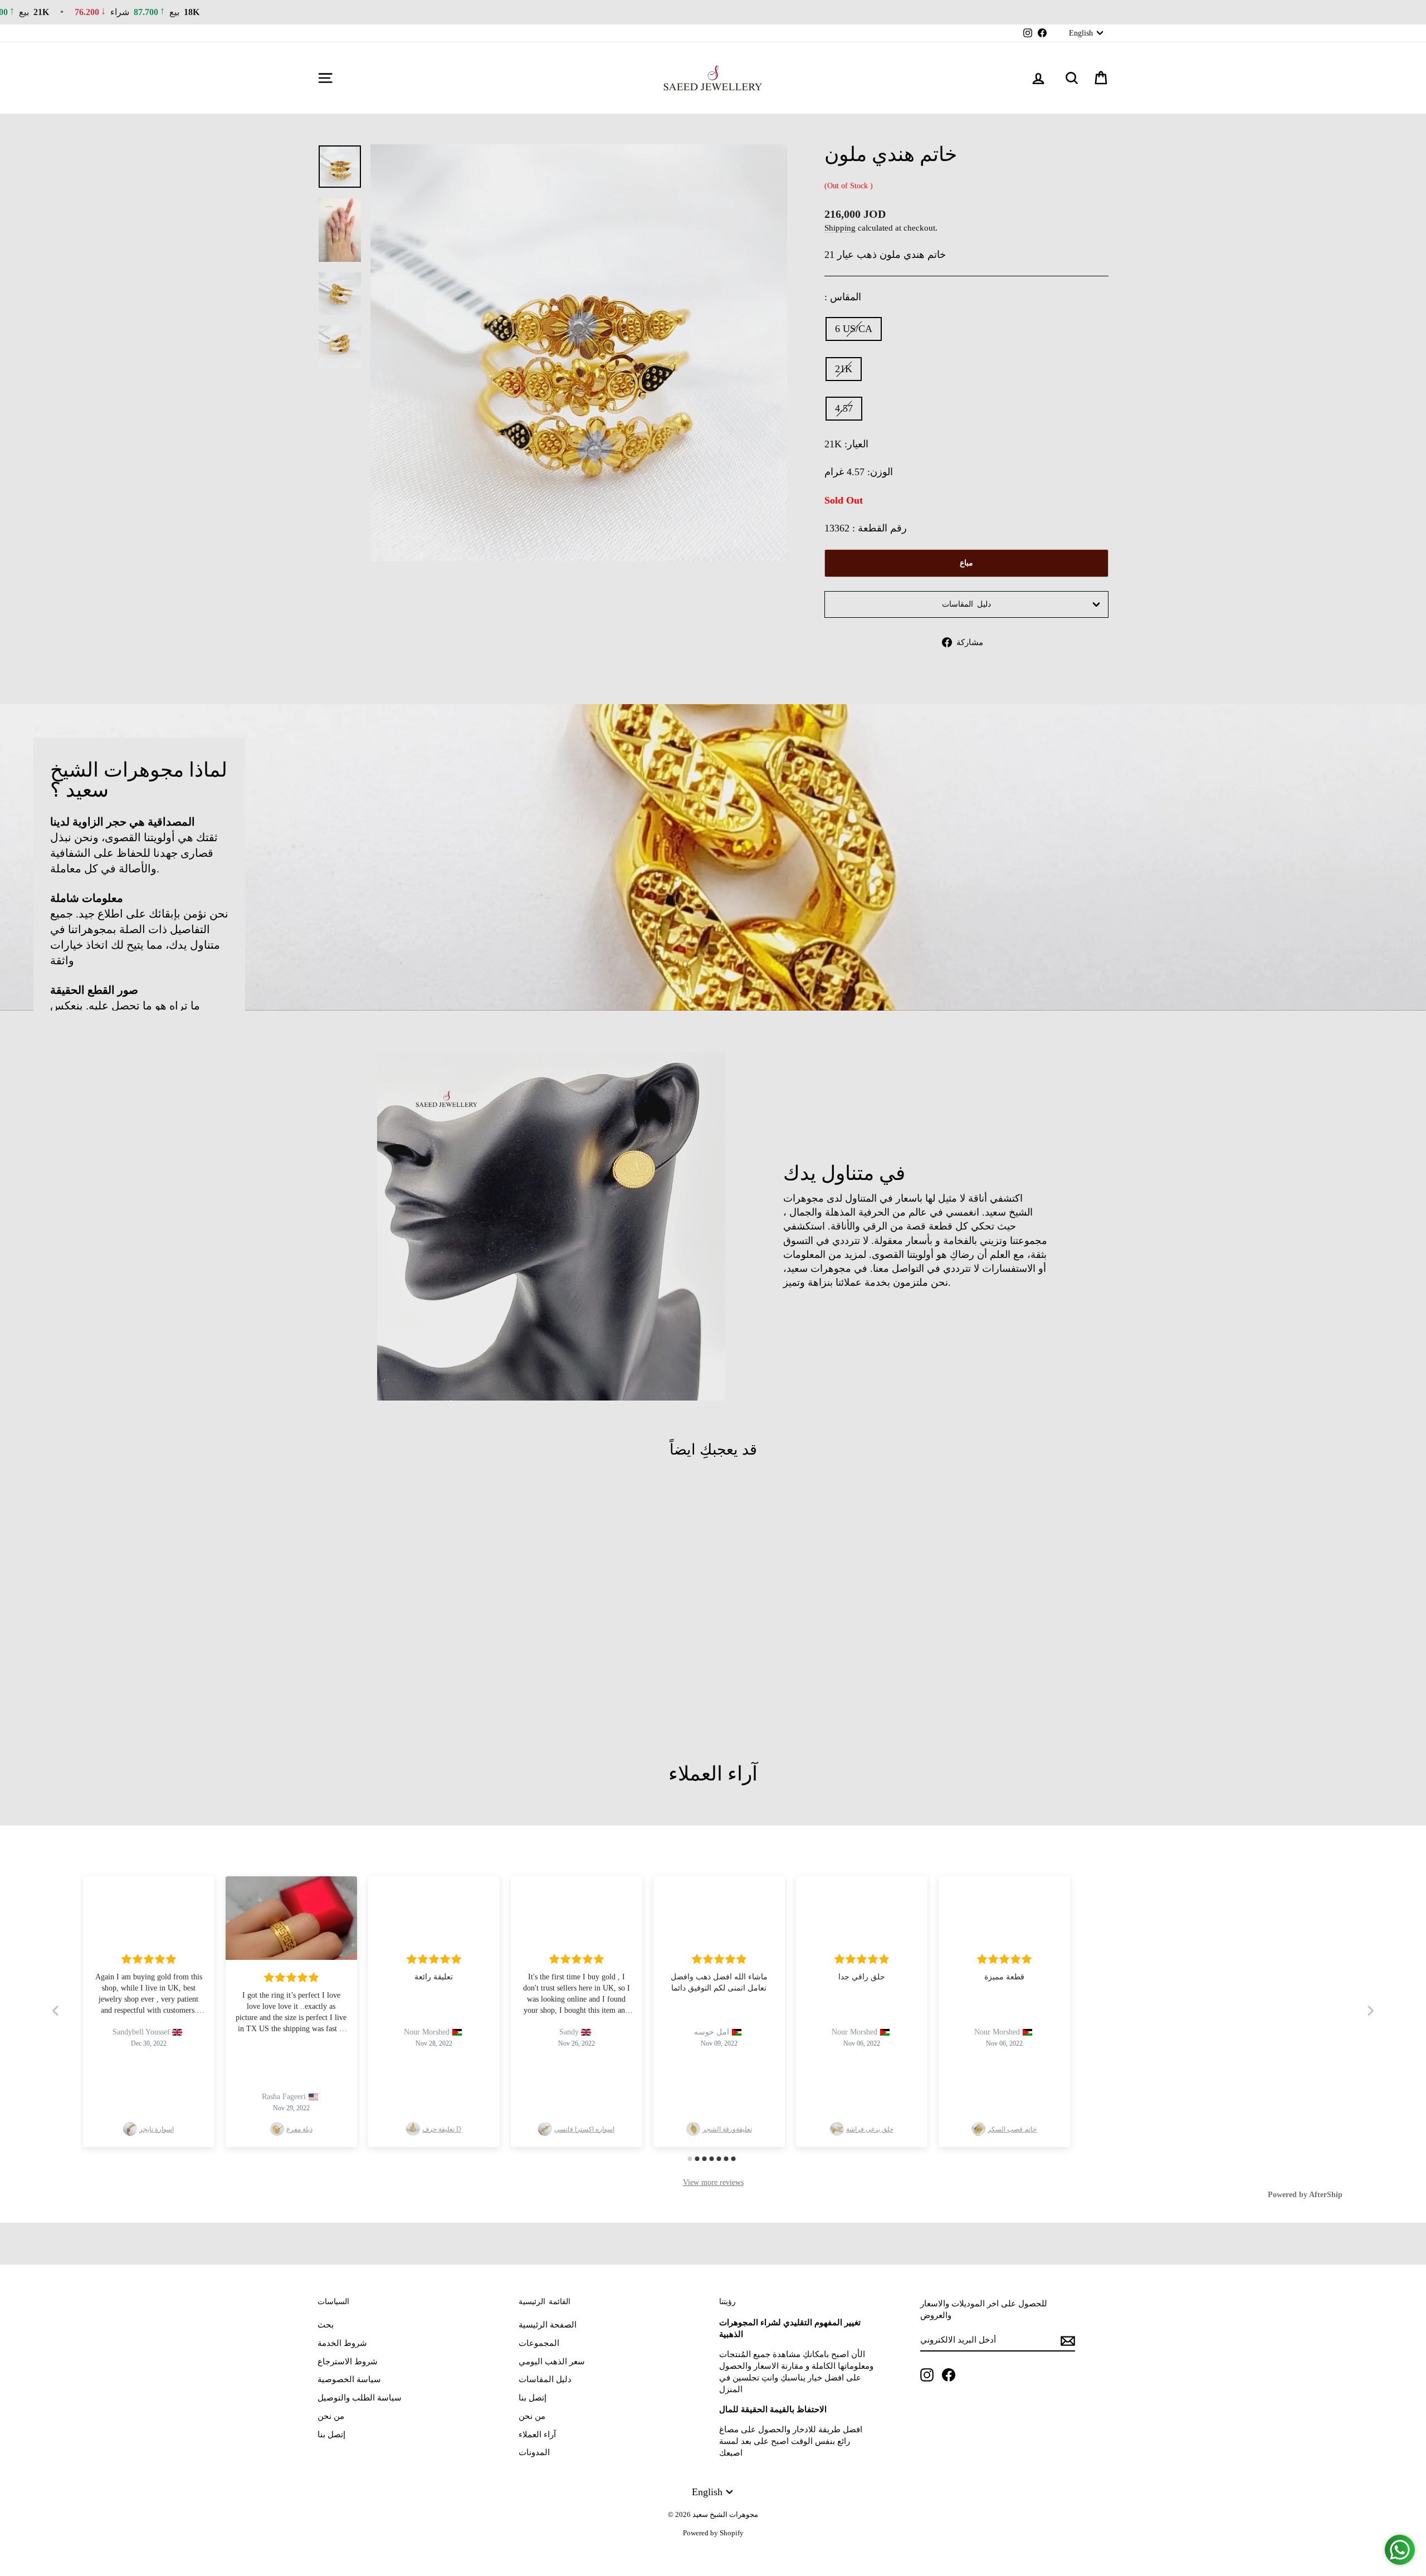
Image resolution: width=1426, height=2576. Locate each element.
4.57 (844, 408)
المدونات (534, 2452)
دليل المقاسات (966, 604)
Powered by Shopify (713, 2533)
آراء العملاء (537, 2434)
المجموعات (539, 2343)
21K (844, 369)
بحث (326, 2325)
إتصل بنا (331, 2434)
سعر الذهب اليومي (552, 2362)
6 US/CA (854, 329)
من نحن (331, 2416)
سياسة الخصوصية (349, 2379)
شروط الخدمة (342, 2343)
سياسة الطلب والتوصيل (360, 2398)
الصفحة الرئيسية (548, 2325)
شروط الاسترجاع (348, 2362)
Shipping (840, 228)
